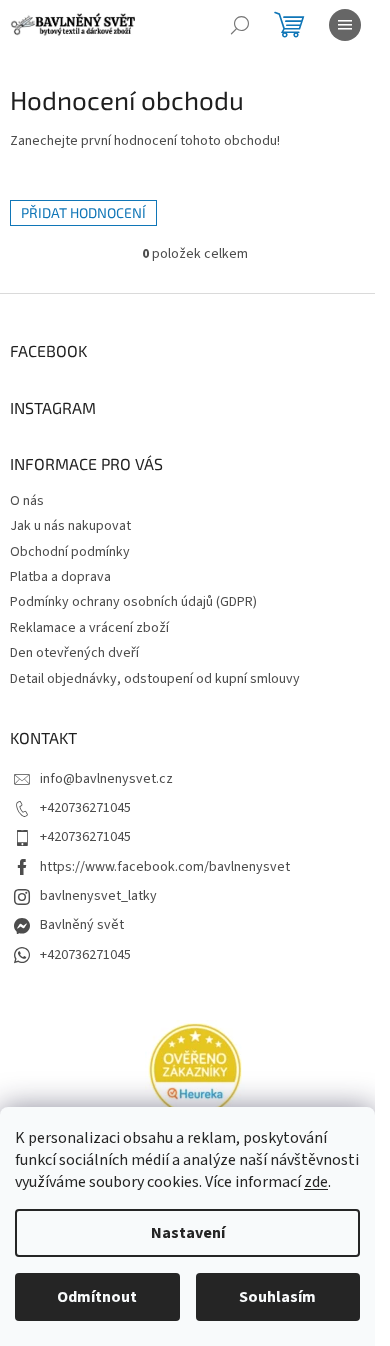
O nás (27, 501)
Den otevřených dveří (74, 653)
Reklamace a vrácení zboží (89, 628)
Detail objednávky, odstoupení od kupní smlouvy (155, 679)
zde (316, 1182)
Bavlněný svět (82, 925)
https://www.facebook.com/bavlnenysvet (165, 867)
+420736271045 (85, 808)
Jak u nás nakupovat (70, 526)
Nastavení (188, 1233)
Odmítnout (97, 1297)
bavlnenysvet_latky (98, 896)
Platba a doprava (60, 577)
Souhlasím (277, 1297)
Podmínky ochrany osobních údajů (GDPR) (133, 602)
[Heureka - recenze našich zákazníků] (195, 1070)
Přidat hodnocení (83, 212)
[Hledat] (240, 25)
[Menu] (345, 25)
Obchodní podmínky (70, 552)
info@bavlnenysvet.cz (106, 779)
